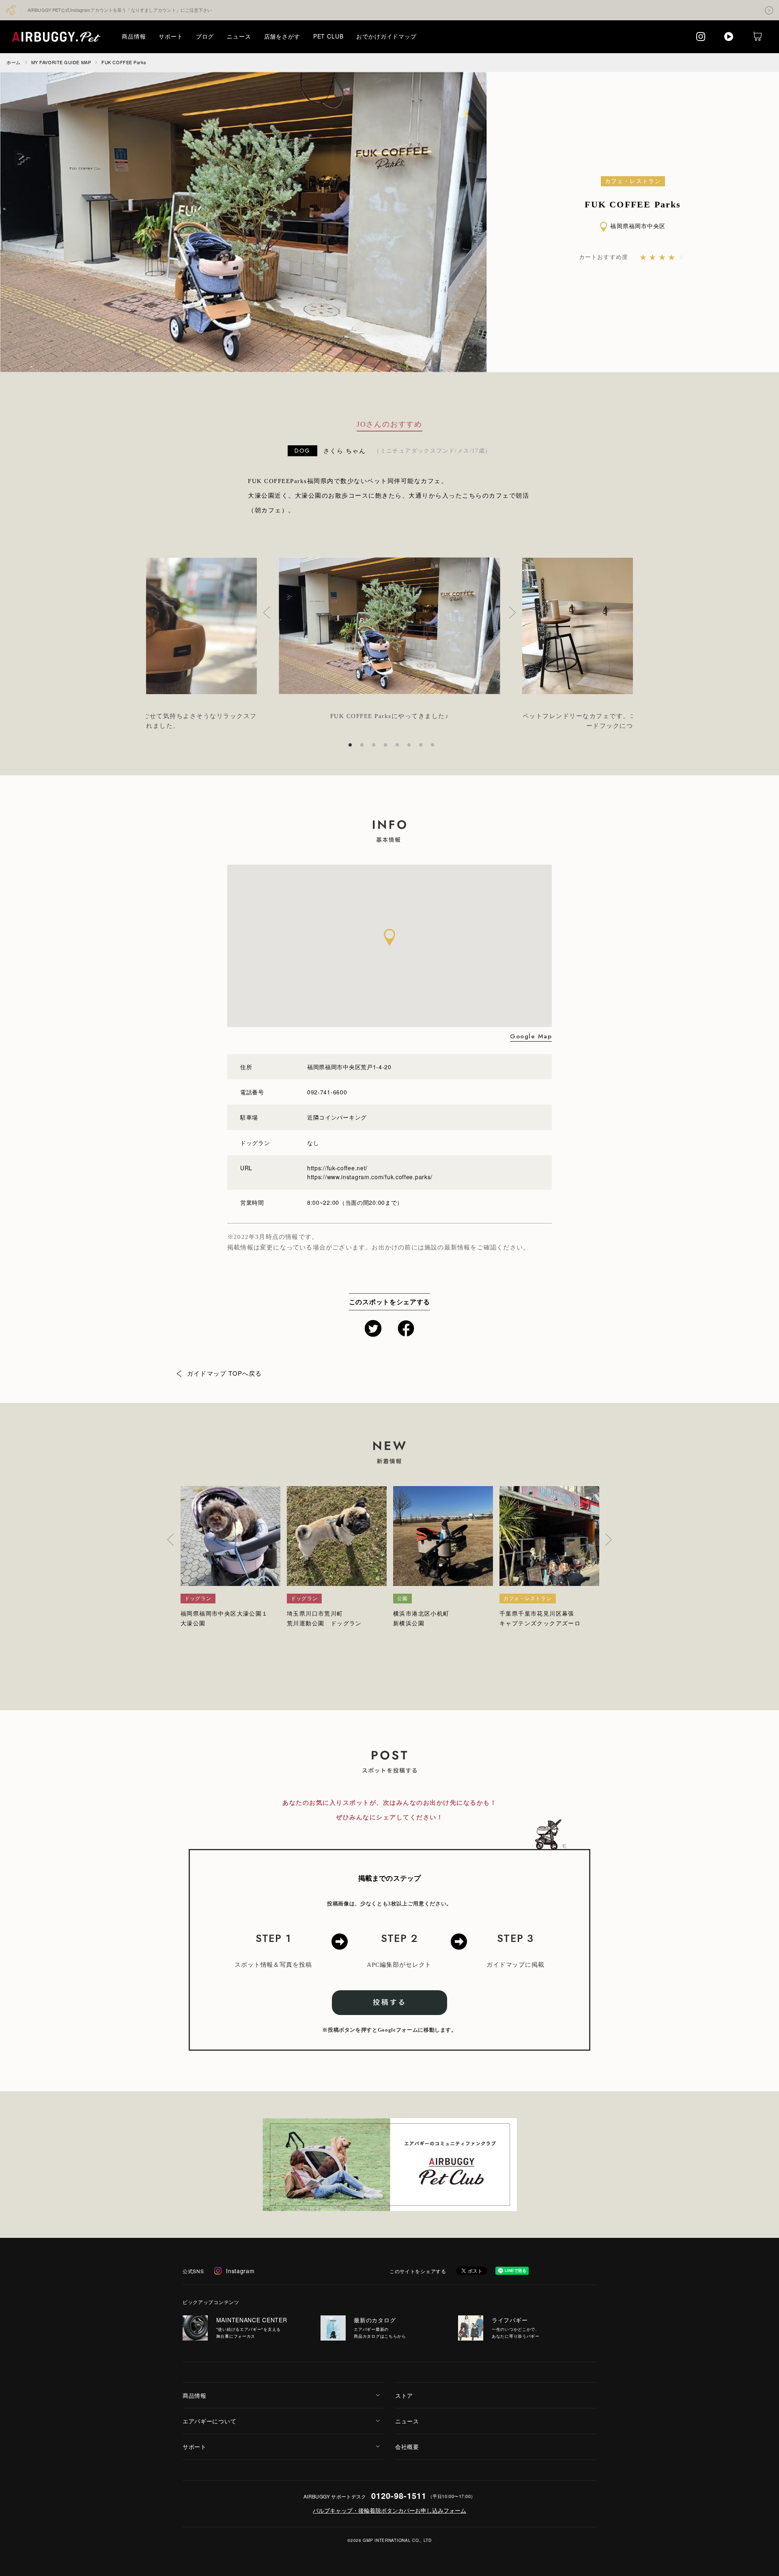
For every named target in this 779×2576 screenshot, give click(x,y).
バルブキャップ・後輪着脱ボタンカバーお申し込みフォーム (389, 2510)
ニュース (239, 36)
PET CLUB (328, 36)
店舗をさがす (282, 36)
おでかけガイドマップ (386, 36)
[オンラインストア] (757, 36)
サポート (171, 36)
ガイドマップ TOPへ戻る (225, 1373)
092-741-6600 (327, 1092)
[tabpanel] (389, 635)
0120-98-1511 (399, 2495)
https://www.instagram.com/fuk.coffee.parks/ (370, 1177)
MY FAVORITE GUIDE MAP (61, 62)
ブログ (205, 36)
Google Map (531, 1037)
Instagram (240, 2271)
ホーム (14, 62)
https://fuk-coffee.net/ (337, 1168)
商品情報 (134, 36)
